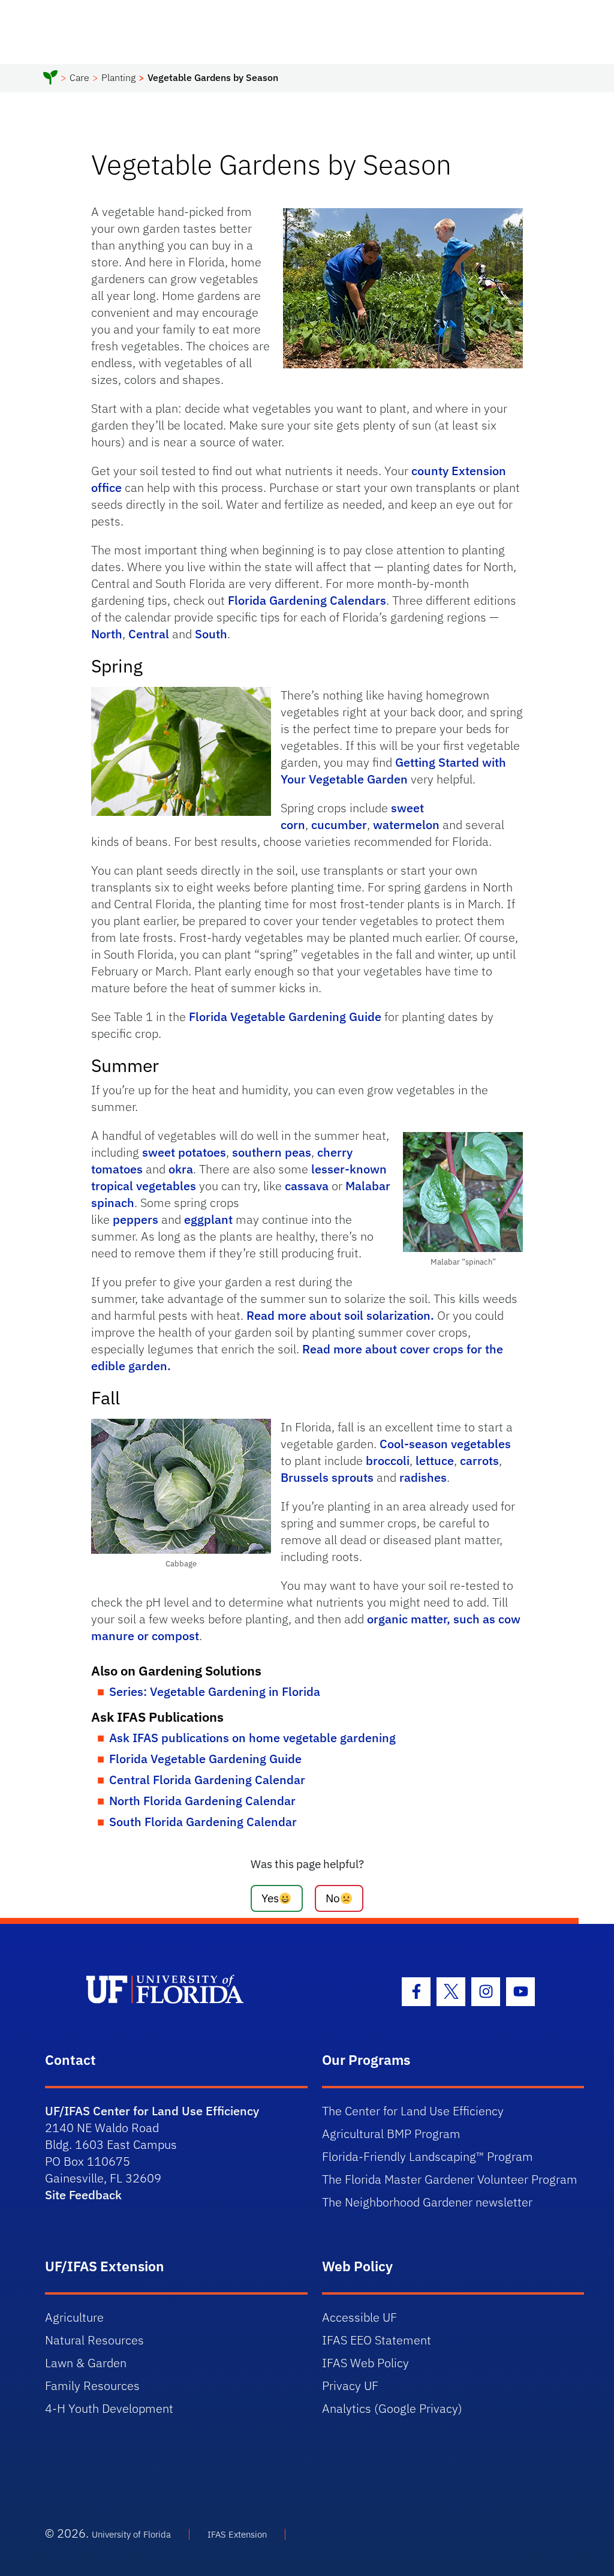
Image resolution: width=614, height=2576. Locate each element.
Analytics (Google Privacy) (392, 2408)
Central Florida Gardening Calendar (207, 1780)
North (107, 634)
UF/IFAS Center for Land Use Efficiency (152, 2111)
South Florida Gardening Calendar (203, 1822)
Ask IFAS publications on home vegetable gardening (252, 1738)
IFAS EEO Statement (377, 2340)
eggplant (208, 1219)
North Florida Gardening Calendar (202, 1801)
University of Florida (131, 2534)
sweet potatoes (184, 1152)
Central (149, 634)
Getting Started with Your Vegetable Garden (393, 771)
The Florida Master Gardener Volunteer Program (450, 2179)
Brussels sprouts (327, 1477)
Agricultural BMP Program (391, 2134)
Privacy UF (350, 2386)
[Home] (50, 79)
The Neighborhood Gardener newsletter (427, 2202)
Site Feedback (83, 2195)
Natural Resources (94, 2340)
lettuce (435, 1460)
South (211, 634)
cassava (307, 1186)
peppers (136, 1219)
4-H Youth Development (109, 2408)
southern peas (272, 1152)
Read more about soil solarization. (340, 1315)
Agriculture (74, 2317)
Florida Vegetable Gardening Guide (285, 1017)
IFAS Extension (237, 2534)
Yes (270, 1898)
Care (79, 77)
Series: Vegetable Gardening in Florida (215, 1691)
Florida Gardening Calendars (307, 600)
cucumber (339, 825)
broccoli (388, 1460)
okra (181, 1169)
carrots (479, 1460)
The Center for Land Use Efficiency (413, 2111)
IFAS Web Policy (365, 2363)
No (333, 1898)
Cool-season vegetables (445, 1444)
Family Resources (92, 2386)
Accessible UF (359, 2317)
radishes (423, 1477)
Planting (118, 77)
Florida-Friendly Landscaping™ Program (428, 2156)
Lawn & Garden (86, 2363)
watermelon (406, 825)
